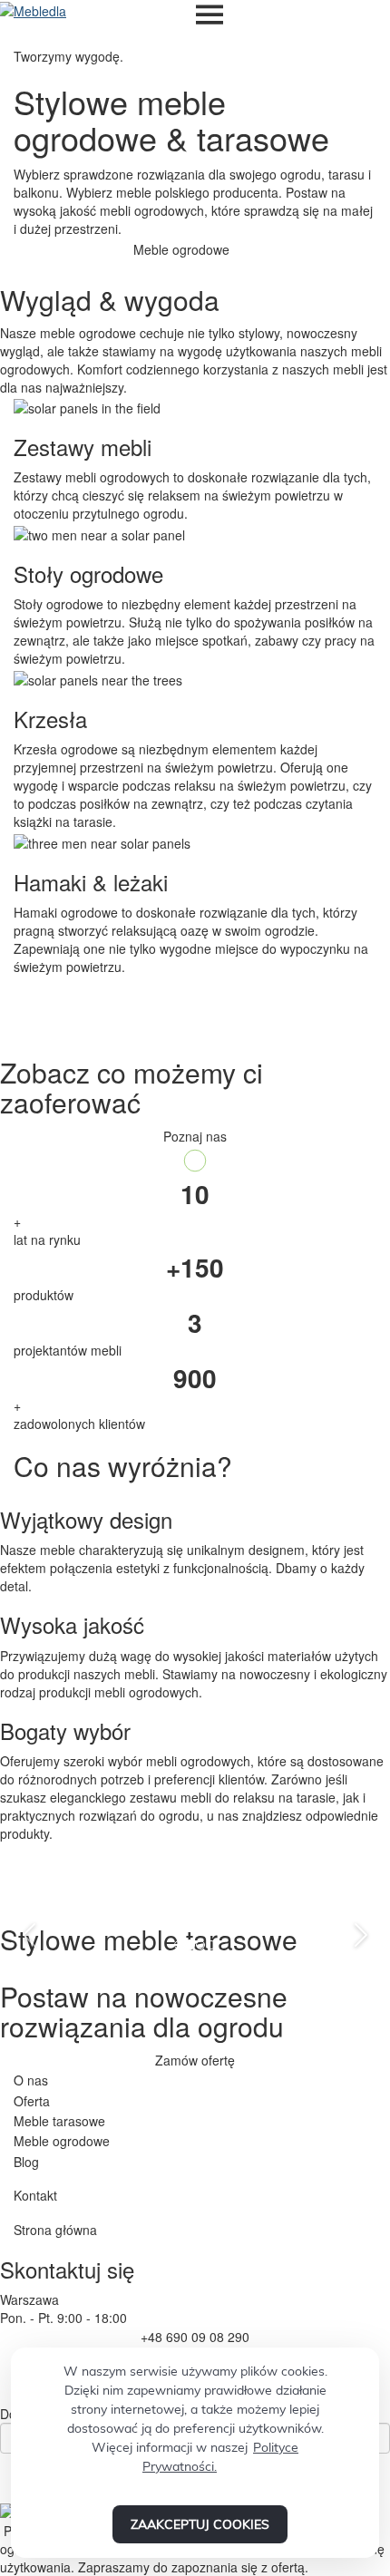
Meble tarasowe (59, 2121)
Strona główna (55, 2230)
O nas (31, 2080)
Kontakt (35, 2195)
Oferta (32, 2101)
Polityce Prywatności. (220, 2457)
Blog (26, 2162)
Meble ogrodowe (62, 2141)
